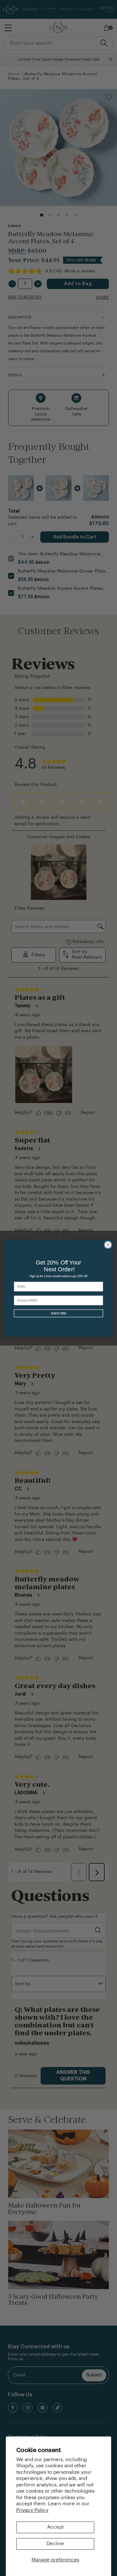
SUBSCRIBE (58, 1313)
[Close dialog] (108, 1245)
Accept (55, 2527)
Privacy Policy (32, 2510)
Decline (55, 2544)
